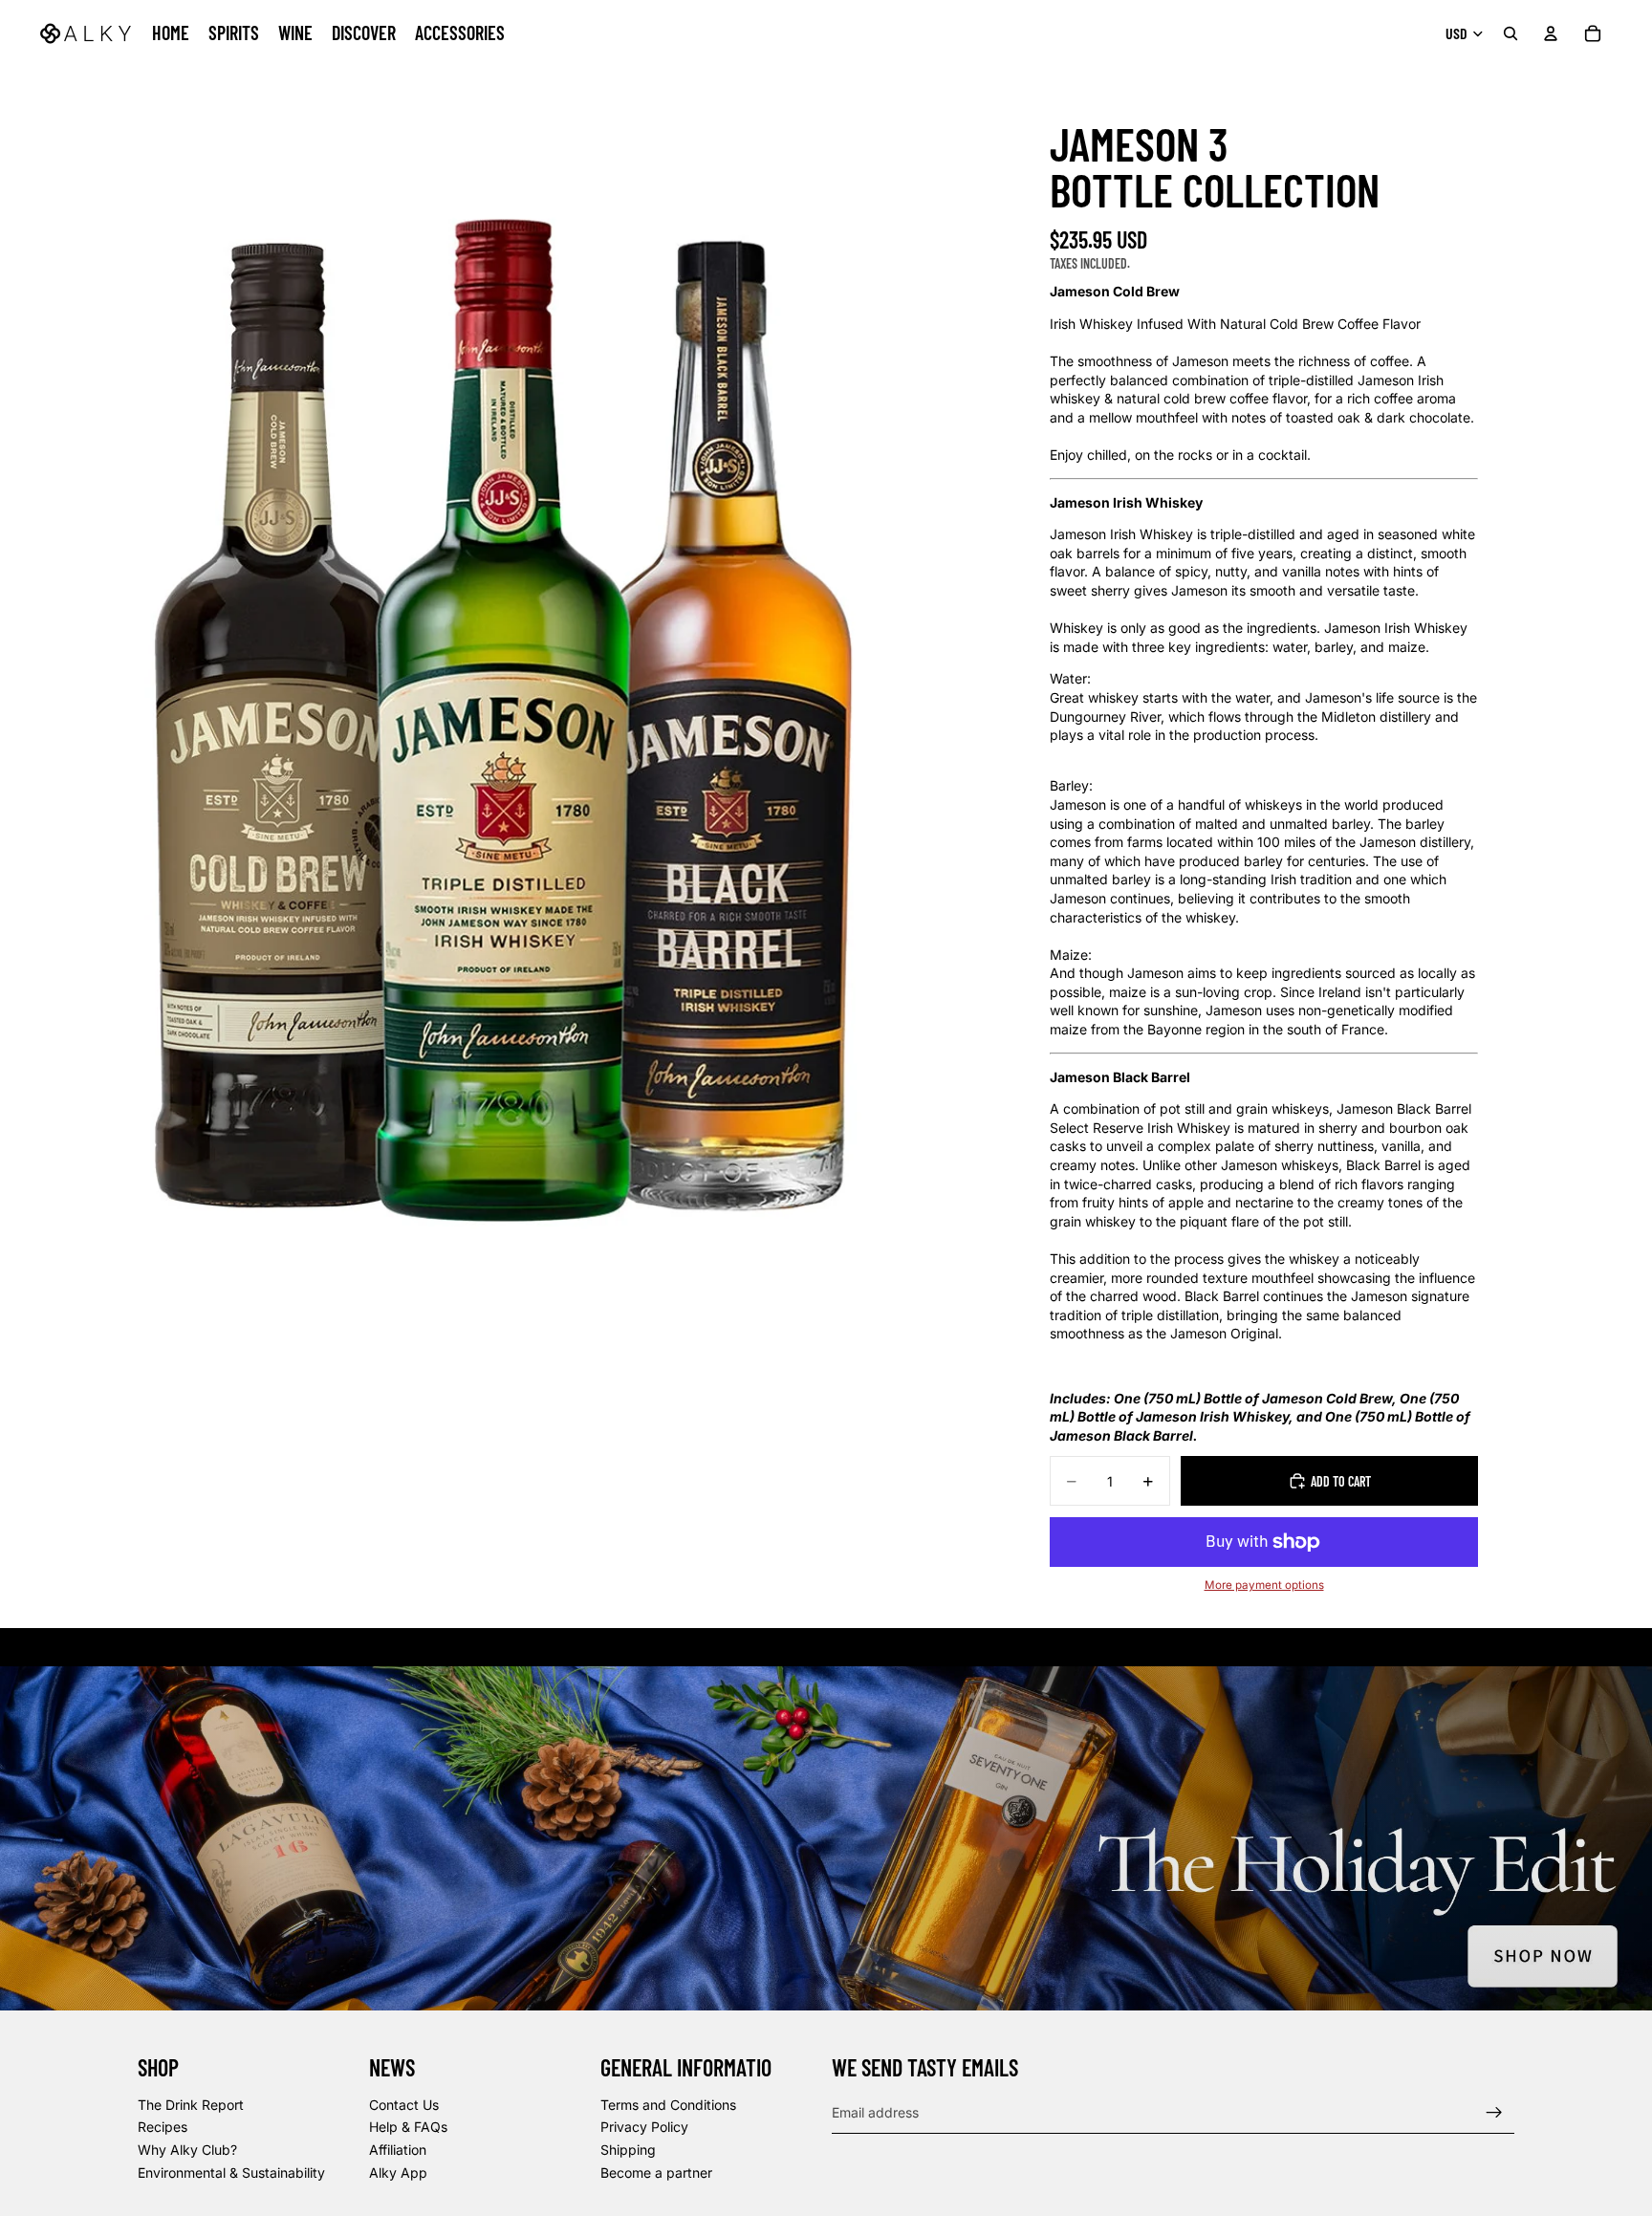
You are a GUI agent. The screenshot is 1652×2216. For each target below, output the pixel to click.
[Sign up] (1494, 2112)
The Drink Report (191, 2105)
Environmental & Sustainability (231, 2172)
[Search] (1511, 33)
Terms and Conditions (668, 2105)
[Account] (1551, 33)
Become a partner (656, 2172)
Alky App (398, 2172)
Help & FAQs (408, 2127)
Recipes (163, 2127)
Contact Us (404, 2105)
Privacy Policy (644, 2127)
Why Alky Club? (187, 2150)
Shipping (628, 2150)
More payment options (1264, 1585)
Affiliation (398, 2150)
